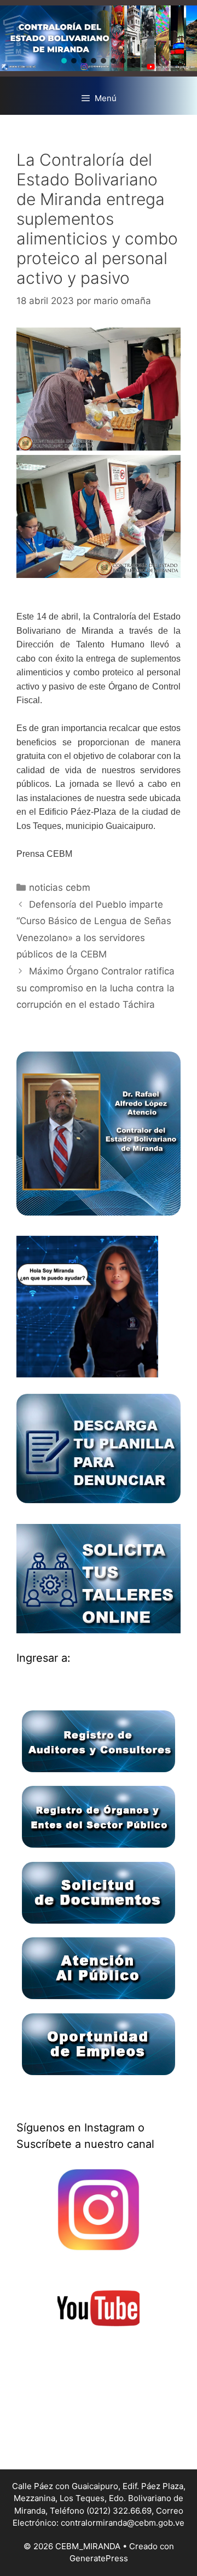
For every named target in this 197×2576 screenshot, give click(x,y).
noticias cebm (60, 887)
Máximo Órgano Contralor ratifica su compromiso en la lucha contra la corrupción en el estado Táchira (95, 988)
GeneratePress (99, 2558)
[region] (99, 38)
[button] (64, 61)
